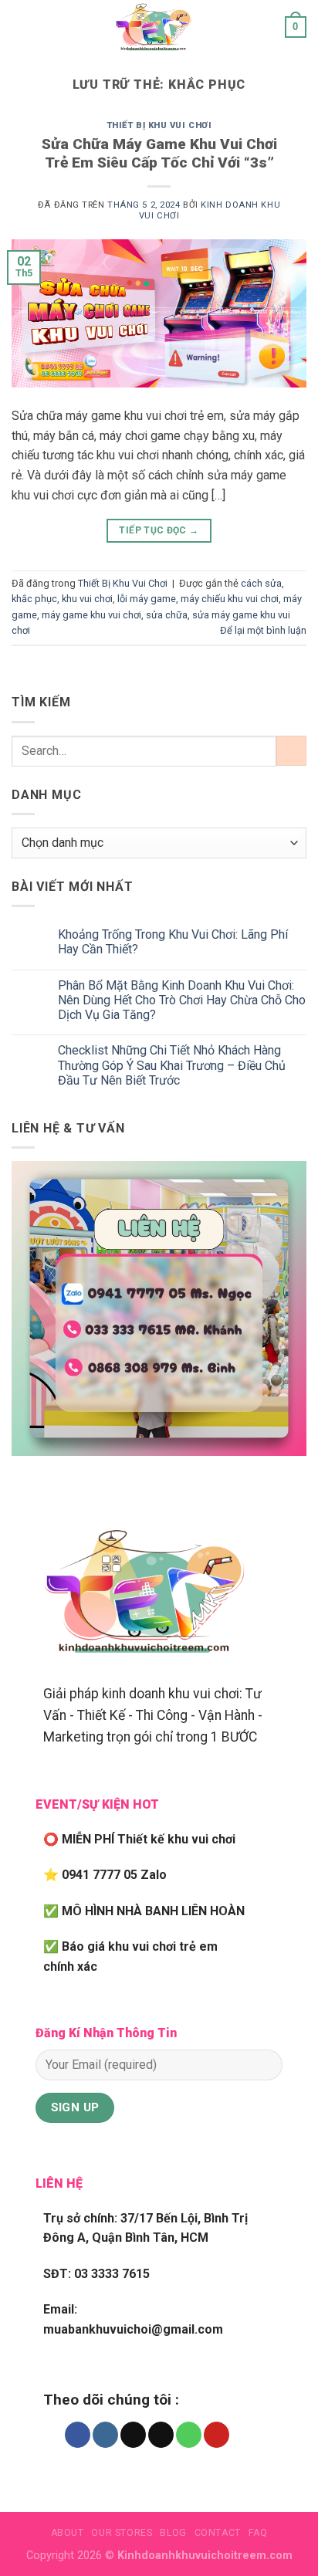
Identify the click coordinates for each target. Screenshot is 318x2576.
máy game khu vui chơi (91, 615)
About (68, 2533)
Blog (173, 2533)
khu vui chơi (87, 599)
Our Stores (122, 2533)
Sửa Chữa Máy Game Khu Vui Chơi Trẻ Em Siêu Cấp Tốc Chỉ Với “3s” (159, 154)
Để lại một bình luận (263, 630)
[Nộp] (291, 751)
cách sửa (261, 583)
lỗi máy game (147, 599)
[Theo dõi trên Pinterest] (217, 2435)
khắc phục (34, 599)
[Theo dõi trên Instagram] (105, 2435)
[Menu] (21, 27)
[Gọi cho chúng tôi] (189, 2435)
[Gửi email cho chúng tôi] (161, 2435)
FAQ (258, 2533)
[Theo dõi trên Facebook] (78, 2435)
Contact (218, 2533)
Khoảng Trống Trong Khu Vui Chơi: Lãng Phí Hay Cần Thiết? (173, 942)
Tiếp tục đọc (159, 530)
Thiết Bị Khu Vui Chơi (159, 125)
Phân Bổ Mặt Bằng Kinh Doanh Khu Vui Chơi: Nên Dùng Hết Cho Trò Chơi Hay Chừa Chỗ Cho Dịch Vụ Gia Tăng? (182, 1000)
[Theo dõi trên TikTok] (133, 2435)
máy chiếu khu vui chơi (230, 599)
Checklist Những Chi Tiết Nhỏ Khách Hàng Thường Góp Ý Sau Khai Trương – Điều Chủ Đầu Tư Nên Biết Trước (172, 1065)
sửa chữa (167, 615)
